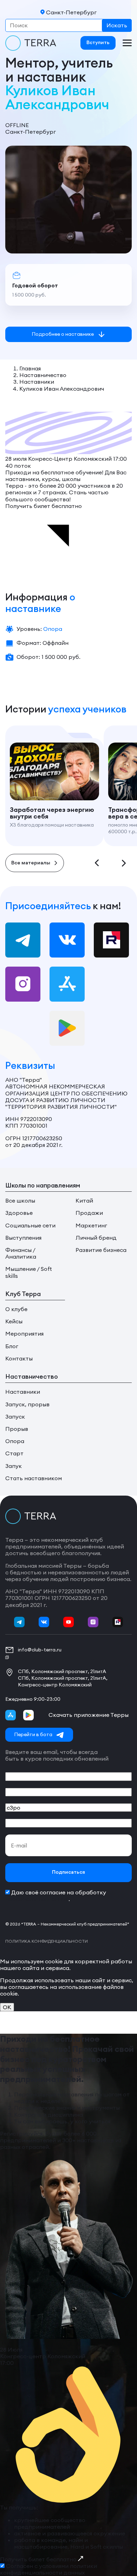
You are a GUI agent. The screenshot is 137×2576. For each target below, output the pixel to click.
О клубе (16, 1309)
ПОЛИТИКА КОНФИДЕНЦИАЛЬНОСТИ (47, 1941)
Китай (84, 1201)
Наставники (23, 1392)
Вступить (98, 43)
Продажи (89, 1213)
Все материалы (31, 863)
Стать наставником (34, 1478)
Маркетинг (91, 1226)
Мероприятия (24, 1334)
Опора (15, 1441)
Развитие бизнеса (101, 1250)
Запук (14, 1466)
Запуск (15, 1417)
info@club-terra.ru (40, 1650)
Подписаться (68, 1872)
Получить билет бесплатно (39, 2559)
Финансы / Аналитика (21, 1253)
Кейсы (14, 1321)
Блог (12, 1346)
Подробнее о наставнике (63, 334)
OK (7, 2007)
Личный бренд (96, 1238)
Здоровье (19, 1213)
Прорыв (17, 1429)
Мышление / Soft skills (29, 1272)
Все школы (20, 1201)
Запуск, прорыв (27, 1404)
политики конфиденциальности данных (48, 2569)
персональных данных (37, 1899)
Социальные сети (30, 1226)
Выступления (23, 1238)
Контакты (19, 1359)
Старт (14, 1453)
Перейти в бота (33, 1734)
